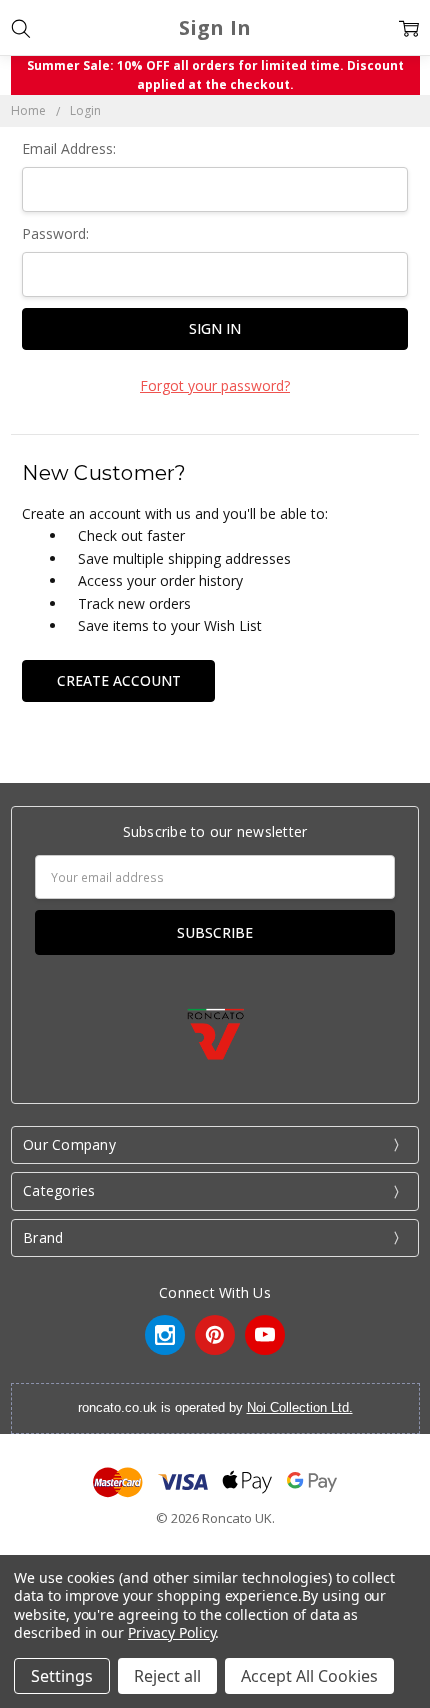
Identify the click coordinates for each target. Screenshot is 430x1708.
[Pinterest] (215, 1335)
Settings (62, 1676)
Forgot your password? (215, 385)
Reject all (167, 1676)
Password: (55, 233)
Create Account (119, 680)
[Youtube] (265, 1335)
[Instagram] (165, 1335)
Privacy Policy (171, 1632)
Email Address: (69, 148)
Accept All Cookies (309, 1676)
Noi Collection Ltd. (300, 1407)
